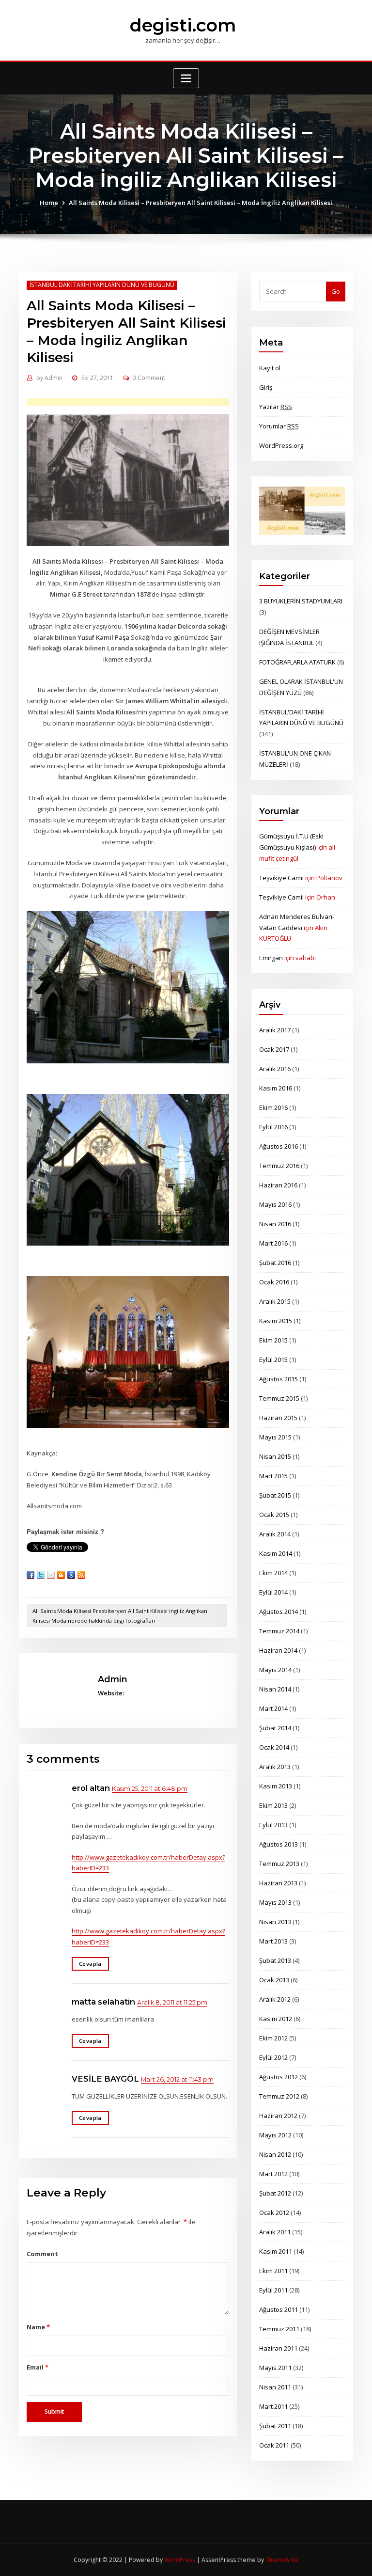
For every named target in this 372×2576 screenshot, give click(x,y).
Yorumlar (279, 426)
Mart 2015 (273, 1476)
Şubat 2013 (275, 1960)
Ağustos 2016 (279, 1146)
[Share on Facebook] (31, 1575)
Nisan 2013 (275, 1922)
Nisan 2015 (275, 1456)
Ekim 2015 (273, 1340)
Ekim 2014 (273, 1573)
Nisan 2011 (275, 2387)
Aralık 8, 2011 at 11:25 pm (172, 2002)
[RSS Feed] (81, 1575)
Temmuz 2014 (279, 1631)
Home (49, 203)
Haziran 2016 (278, 1185)
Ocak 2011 (274, 2445)
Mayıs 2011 (275, 2368)
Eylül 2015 (273, 1359)
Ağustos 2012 (279, 2077)
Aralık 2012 (275, 1999)
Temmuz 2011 (279, 2329)
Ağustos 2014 (279, 1612)
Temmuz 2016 (279, 1166)
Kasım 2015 (276, 1321)
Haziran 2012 (278, 2116)
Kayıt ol (270, 368)
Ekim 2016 (273, 1107)
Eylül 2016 (273, 1127)
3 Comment (149, 378)
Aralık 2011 (275, 2232)
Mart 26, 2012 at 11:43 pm (177, 2079)
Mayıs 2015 (275, 1437)
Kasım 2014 (276, 1553)
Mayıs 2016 (275, 1204)
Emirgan (271, 958)
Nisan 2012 (275, 2154)
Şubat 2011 (275, 2426)
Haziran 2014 (278, 1650)
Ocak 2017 (274, 1049)
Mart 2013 (273, 1941)
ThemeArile (282, 2560)
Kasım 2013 (276, 1786)
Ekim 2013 (273, 1805)
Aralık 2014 (275, 1534)
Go (336, 291)
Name (38, 2327)
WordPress (180, 2560)
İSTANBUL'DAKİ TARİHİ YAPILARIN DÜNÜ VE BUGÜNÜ (102, 285)
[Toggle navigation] (186, 78)
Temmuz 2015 (279, 1398)
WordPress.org (281, 445)
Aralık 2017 (275, 1030)
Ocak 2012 (274, 2213)
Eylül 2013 (273, 1825)
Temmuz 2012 (279, 2096)
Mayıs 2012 (275, 2135)
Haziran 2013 (278, 1883)
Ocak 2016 (274, 1282)
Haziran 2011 (278, 2348)
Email (37, 2367)
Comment (42, 2254)
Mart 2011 (273, 2406)
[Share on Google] (71, 1575)
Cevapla (90, 1964)
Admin (49, 378)
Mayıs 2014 (275, 1670)
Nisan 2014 (275, 1689)
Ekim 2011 (273, 2271)
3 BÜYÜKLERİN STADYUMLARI (301, 601)
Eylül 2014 (273, 1592)
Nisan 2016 (275, 1224)
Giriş (266, 387)
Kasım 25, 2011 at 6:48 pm (150, 1789)
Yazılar (276, 407)
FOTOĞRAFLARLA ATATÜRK (297, 662)
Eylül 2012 (273, 2057)
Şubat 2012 (275, 2193)
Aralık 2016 (275, 1069)
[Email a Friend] (51, 1575)
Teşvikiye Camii (281, 878)
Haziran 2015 (278, 1418)
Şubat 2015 (275, 1495)
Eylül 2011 (273, 2290)
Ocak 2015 (274, 1515)
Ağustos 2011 (279, 2309)
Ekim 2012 (273, 2038)
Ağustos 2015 (279, 1379)
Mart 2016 (273, 1243)
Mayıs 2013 (275, 1902)
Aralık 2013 (275, 1767)
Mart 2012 (273, 2174)
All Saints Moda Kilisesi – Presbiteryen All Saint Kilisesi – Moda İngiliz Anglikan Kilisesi (201, 203)
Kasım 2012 (276, 2019)
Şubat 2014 (275, 1728)
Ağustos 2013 (279, 1844)
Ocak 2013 (274, 1980)
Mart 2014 (273, 1708)
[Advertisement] (142, 403)
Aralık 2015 (275, 1301)
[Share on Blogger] (61, 1575)
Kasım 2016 (276, 1088)
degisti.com (183, 25)
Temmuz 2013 (279, 1864)
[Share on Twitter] (41, 1575)
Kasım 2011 (276, 2251)
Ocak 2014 (274, 1747)
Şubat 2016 (275, 1263)
